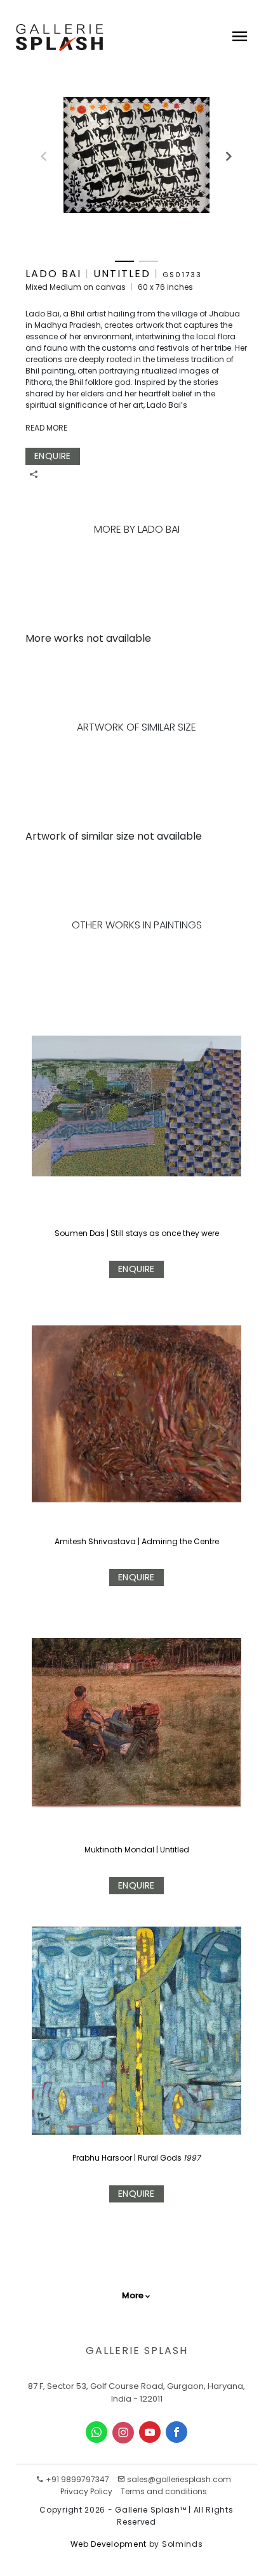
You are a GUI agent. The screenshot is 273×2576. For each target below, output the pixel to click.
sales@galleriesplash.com (179, 2479)
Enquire (136, 1269)
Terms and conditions (164, 2491)
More (133, 2295)
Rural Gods (161, 2158)
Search (93, 98)
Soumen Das (81, 1233)
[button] (223, 151)
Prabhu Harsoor (103, 2158)
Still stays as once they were (165, 1233)
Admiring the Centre (180, 1541)
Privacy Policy (86, 2491)
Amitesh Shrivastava (96, 1541)
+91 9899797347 (77, 2479)
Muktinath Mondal (120, 1850)
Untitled (175, 1850)
